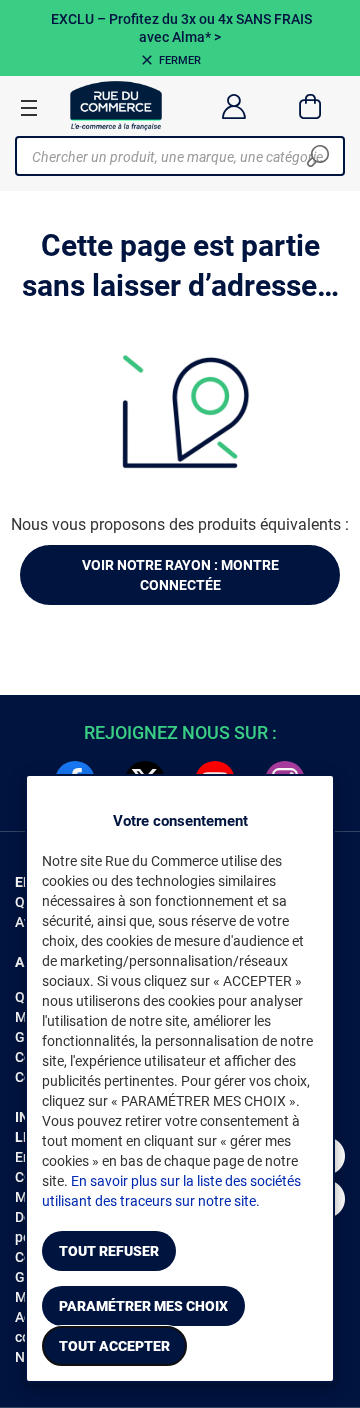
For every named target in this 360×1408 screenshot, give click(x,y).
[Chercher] (318, 156)
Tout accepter (114, 1346)
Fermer (180, 60)
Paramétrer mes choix (143, 1306)
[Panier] (310, 106)
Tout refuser (109, 1251)
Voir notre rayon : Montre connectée (180, 575)
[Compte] (233, 106)
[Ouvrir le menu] (29, 107)
